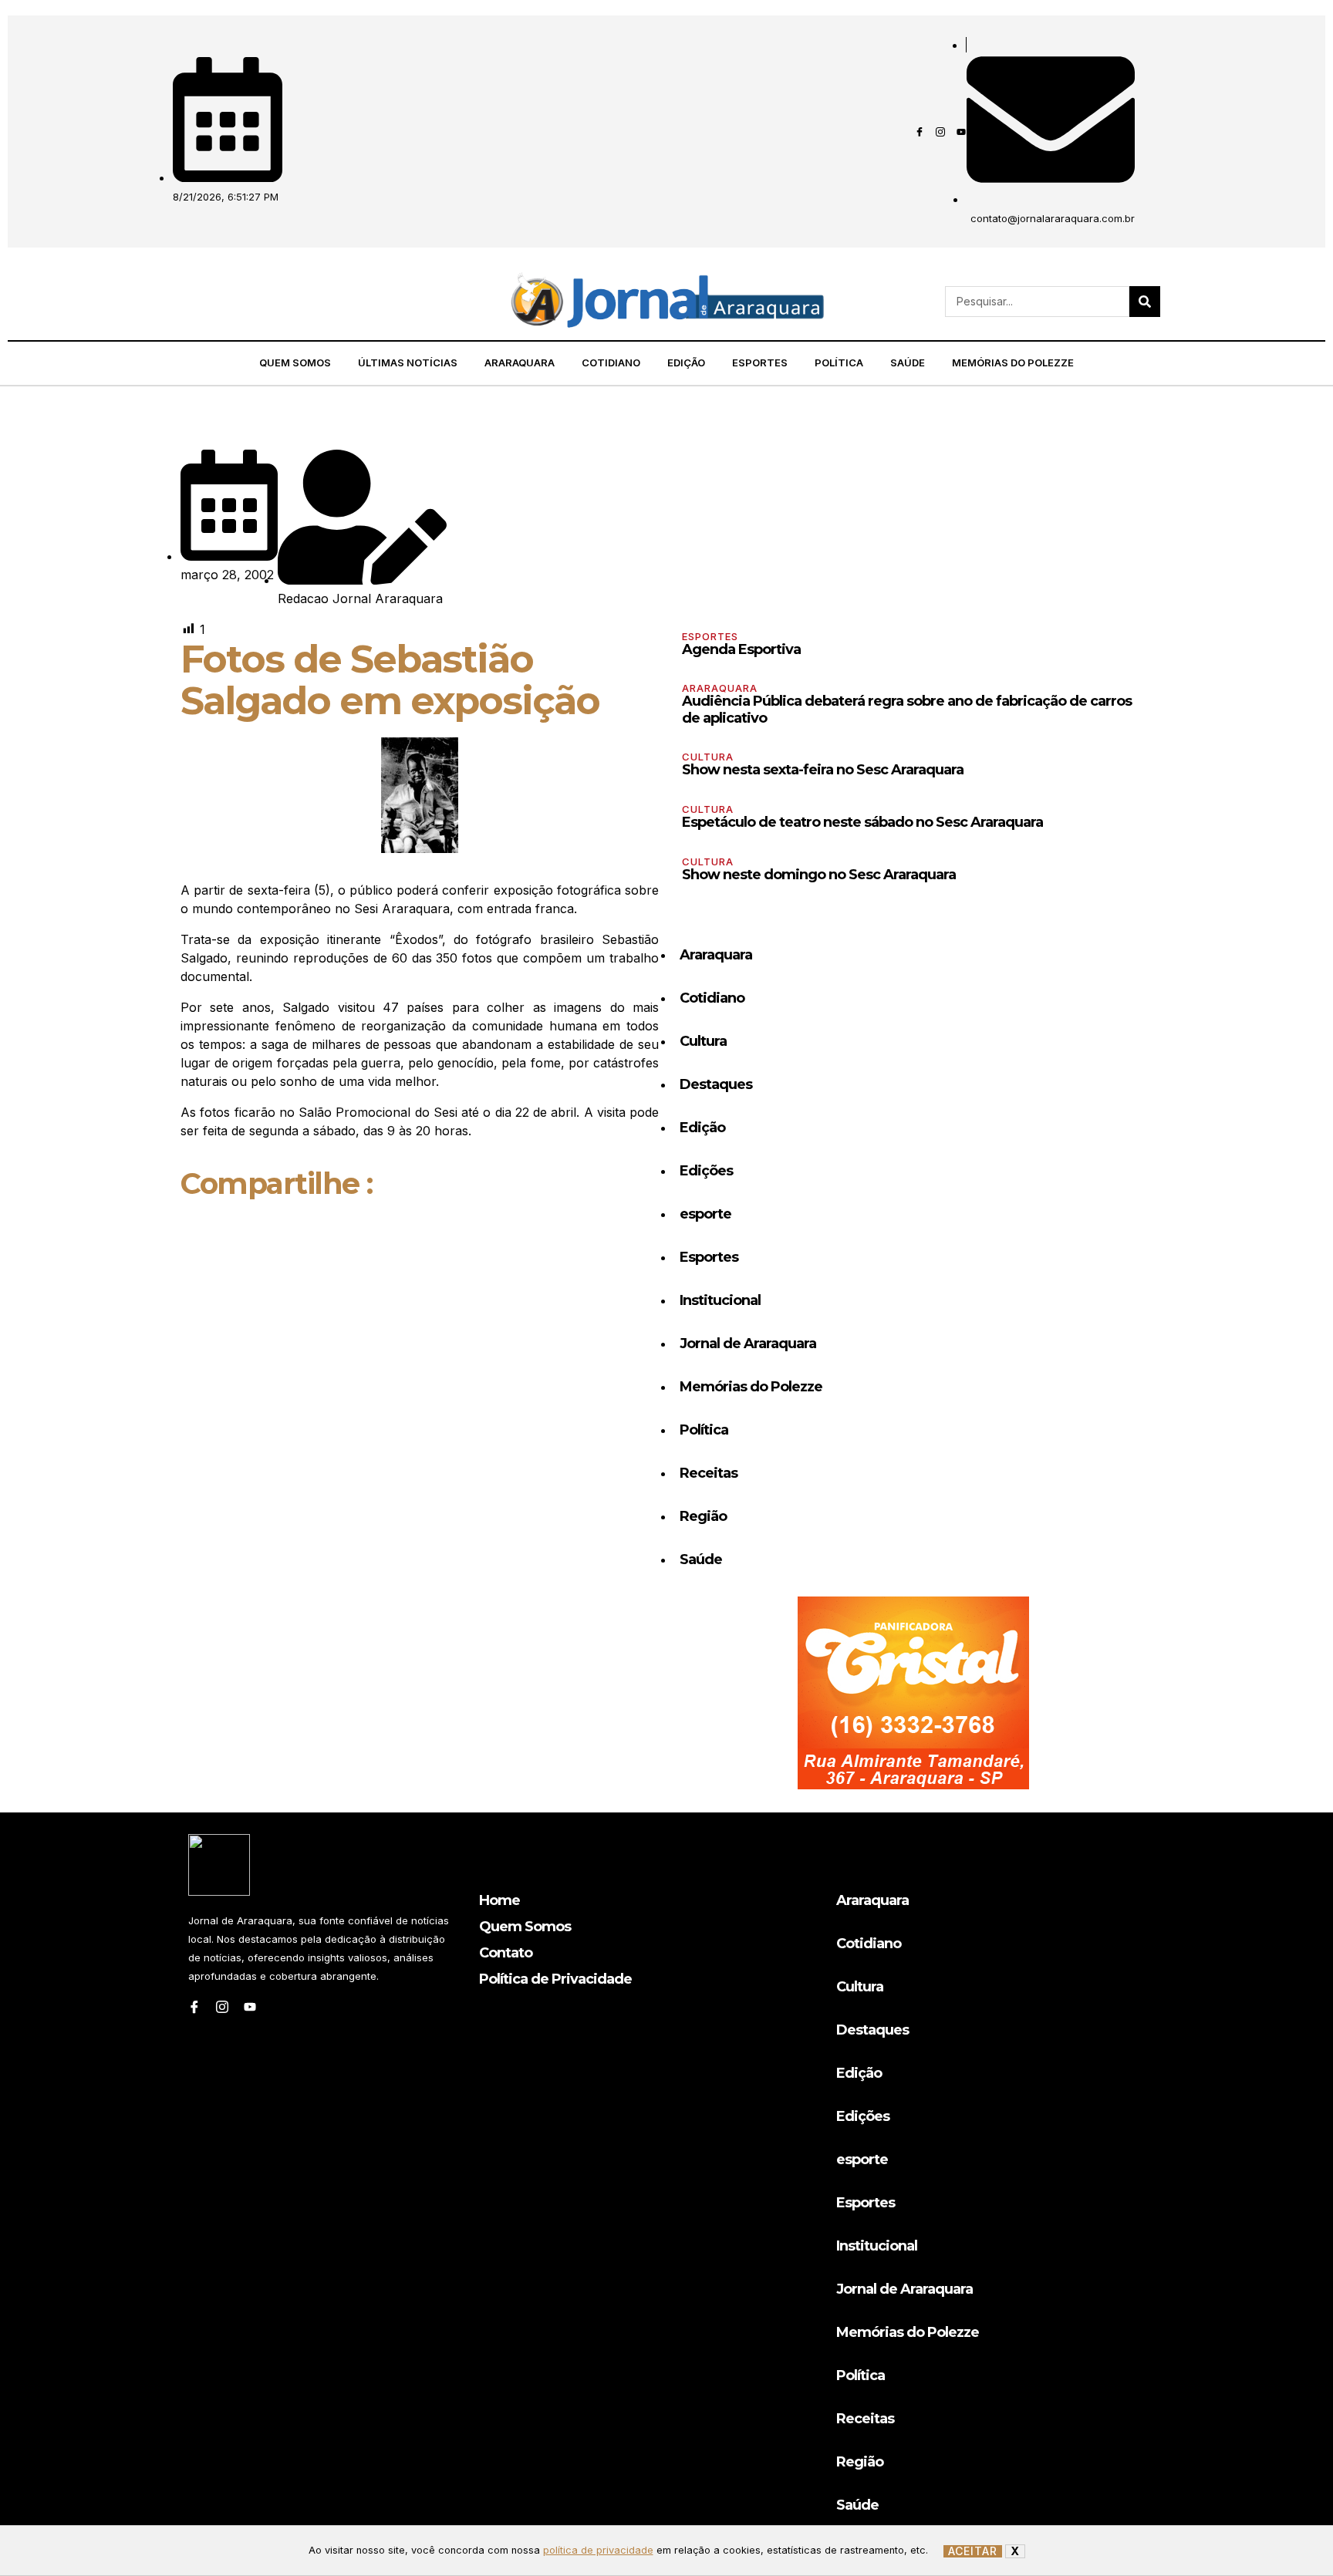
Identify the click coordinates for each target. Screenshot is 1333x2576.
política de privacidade (598, 2550)
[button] (177, 302)
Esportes (760, 362)
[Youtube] (961, 132)
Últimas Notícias (408, 362)
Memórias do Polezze (1013, 362)
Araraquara (520, 362)
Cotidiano (611, 362)
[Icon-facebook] (920, 132)
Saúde (908, 362)
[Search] (1145, 302)
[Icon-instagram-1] (940, 132)
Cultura (708, 757)
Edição (686, 362)
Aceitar (973, 2551)
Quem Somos (295, 362)
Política (839, 362)
